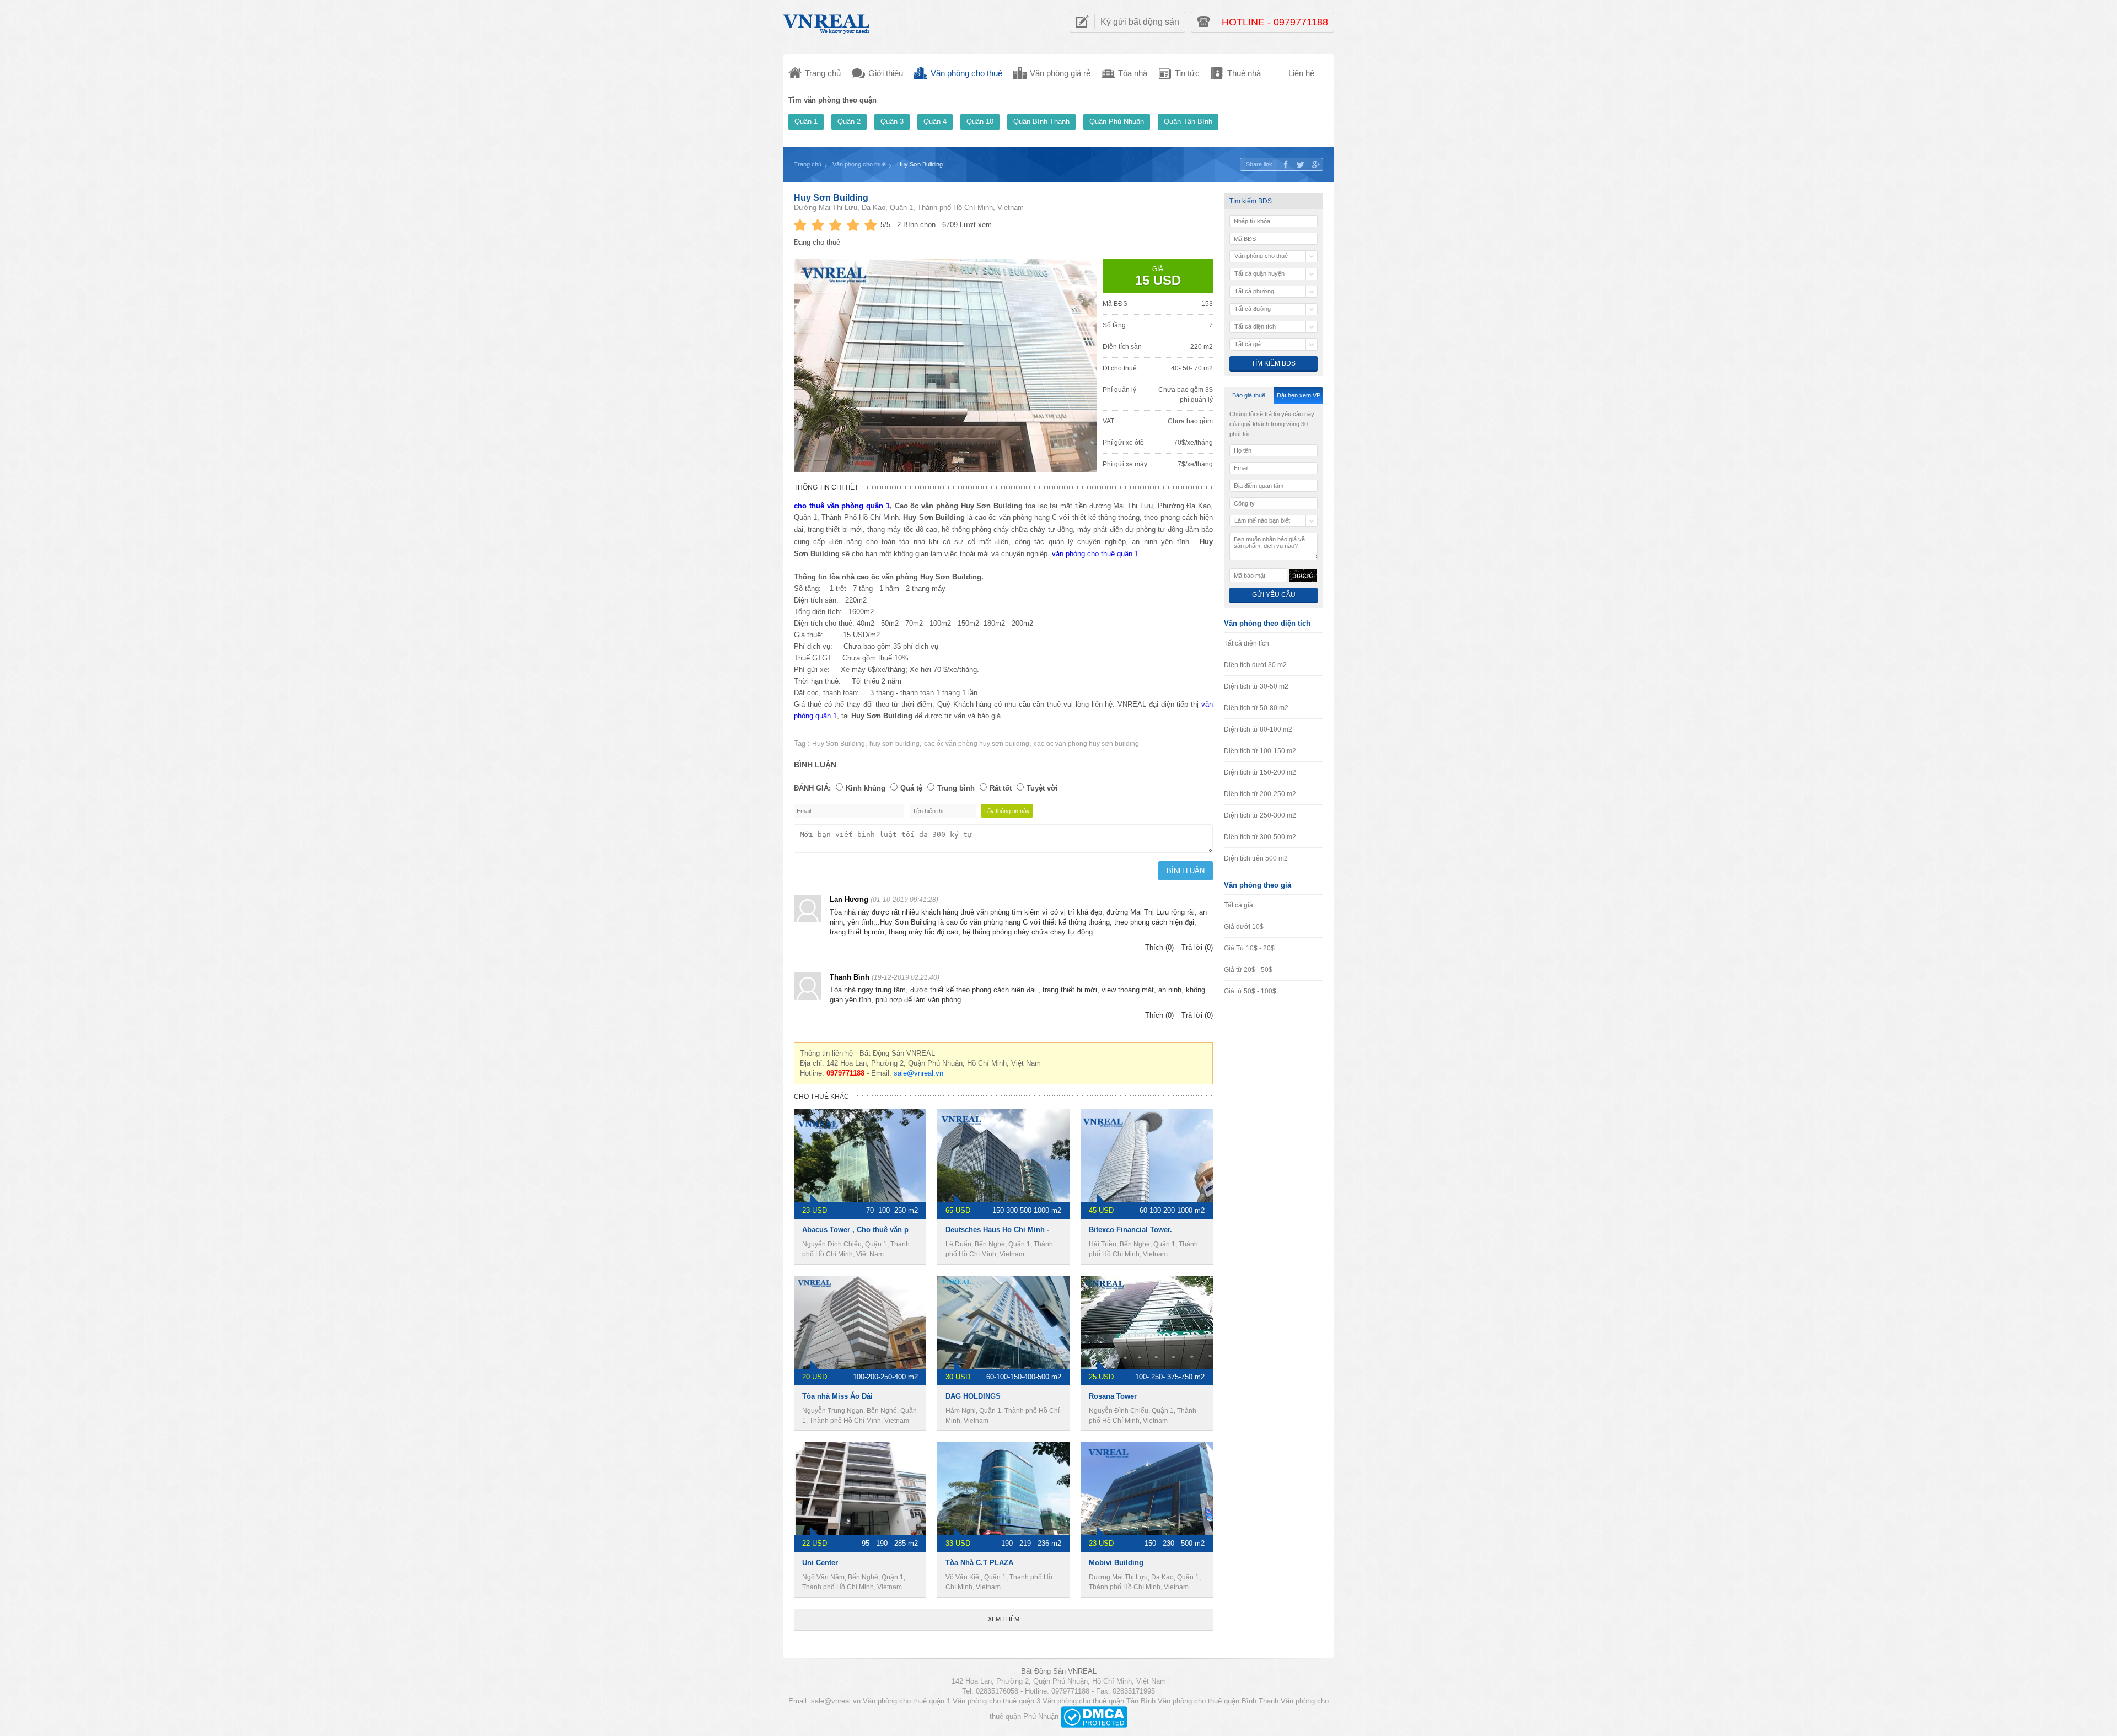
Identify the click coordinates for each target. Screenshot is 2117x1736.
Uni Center (820, 1563)
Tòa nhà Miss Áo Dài (837, 1396)
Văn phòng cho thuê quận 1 (907, 1701)
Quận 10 (980, 122)
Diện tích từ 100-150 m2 (1260, 751)
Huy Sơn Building (831, 198)
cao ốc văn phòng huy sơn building (977, 744)
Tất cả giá (1239, 905)
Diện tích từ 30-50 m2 (1256, 686)
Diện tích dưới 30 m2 (1255, 665)
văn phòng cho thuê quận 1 (1095, 554)
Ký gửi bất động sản (1140, 22)
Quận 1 (806, 122)
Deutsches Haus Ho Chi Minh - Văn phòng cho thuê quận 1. (1047, 1230)
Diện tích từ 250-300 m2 (1260, 815)
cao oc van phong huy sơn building (1086, 744)
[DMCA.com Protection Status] (1094, 1716)
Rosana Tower (1113, 1396)
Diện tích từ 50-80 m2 (1256, 708)
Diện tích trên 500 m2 (1256, 858)
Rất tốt (1001, 788)
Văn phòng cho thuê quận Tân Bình (1099, 1701)
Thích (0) (1159, 947)
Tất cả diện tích (1246, 643)
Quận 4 (935, 122)
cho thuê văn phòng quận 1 (842, 506)
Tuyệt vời (1042, 788)
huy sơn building (894, 744)
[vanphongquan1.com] (827, 21)
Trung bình (956, 788)
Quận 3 (892, 122)
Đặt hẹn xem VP (1299, 395)
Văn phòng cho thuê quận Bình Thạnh (1218, 1701)
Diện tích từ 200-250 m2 (1260, 794)
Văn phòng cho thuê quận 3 (996, 1701)
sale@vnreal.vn (918, 1073)
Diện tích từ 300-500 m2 (1260, 837)
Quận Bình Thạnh (1041, 122)
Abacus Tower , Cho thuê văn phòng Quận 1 (877, 1230)
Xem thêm (1004, 1619)
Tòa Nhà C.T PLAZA (979, 1563)
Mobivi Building (1116, 1563)
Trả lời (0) (1197, 947)
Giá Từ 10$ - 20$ (1249, 948)
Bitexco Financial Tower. (1130, 1230)
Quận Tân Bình (1188, 122)
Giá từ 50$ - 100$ (1250, 991)
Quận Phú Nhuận (1117, 122)
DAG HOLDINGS (973, 1396)
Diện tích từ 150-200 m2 (1260, 772)
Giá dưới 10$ (1244, 927)
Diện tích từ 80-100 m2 (1258, 729)
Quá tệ (911, 788)
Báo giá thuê (1249, 395)
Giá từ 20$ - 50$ (1248, 970)
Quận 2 (849, 122)
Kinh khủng (866, 788)
